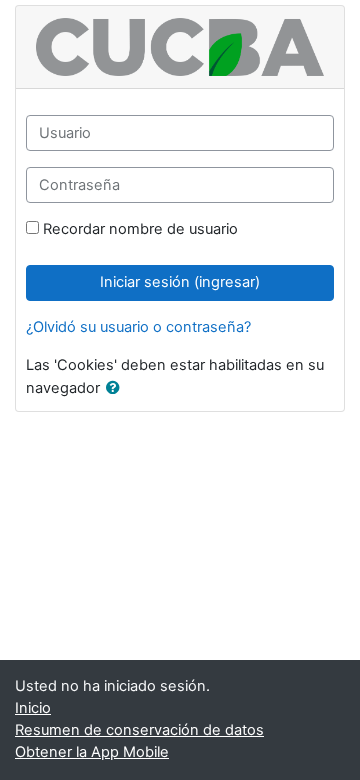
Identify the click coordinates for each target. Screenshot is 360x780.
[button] (117, 389)
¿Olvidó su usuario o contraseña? (138, 327)
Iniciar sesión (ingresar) (180, 282)
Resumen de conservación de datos (139, 730)
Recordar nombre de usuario (140, 229)
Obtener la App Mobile (92, 752)
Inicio (33, 708)
